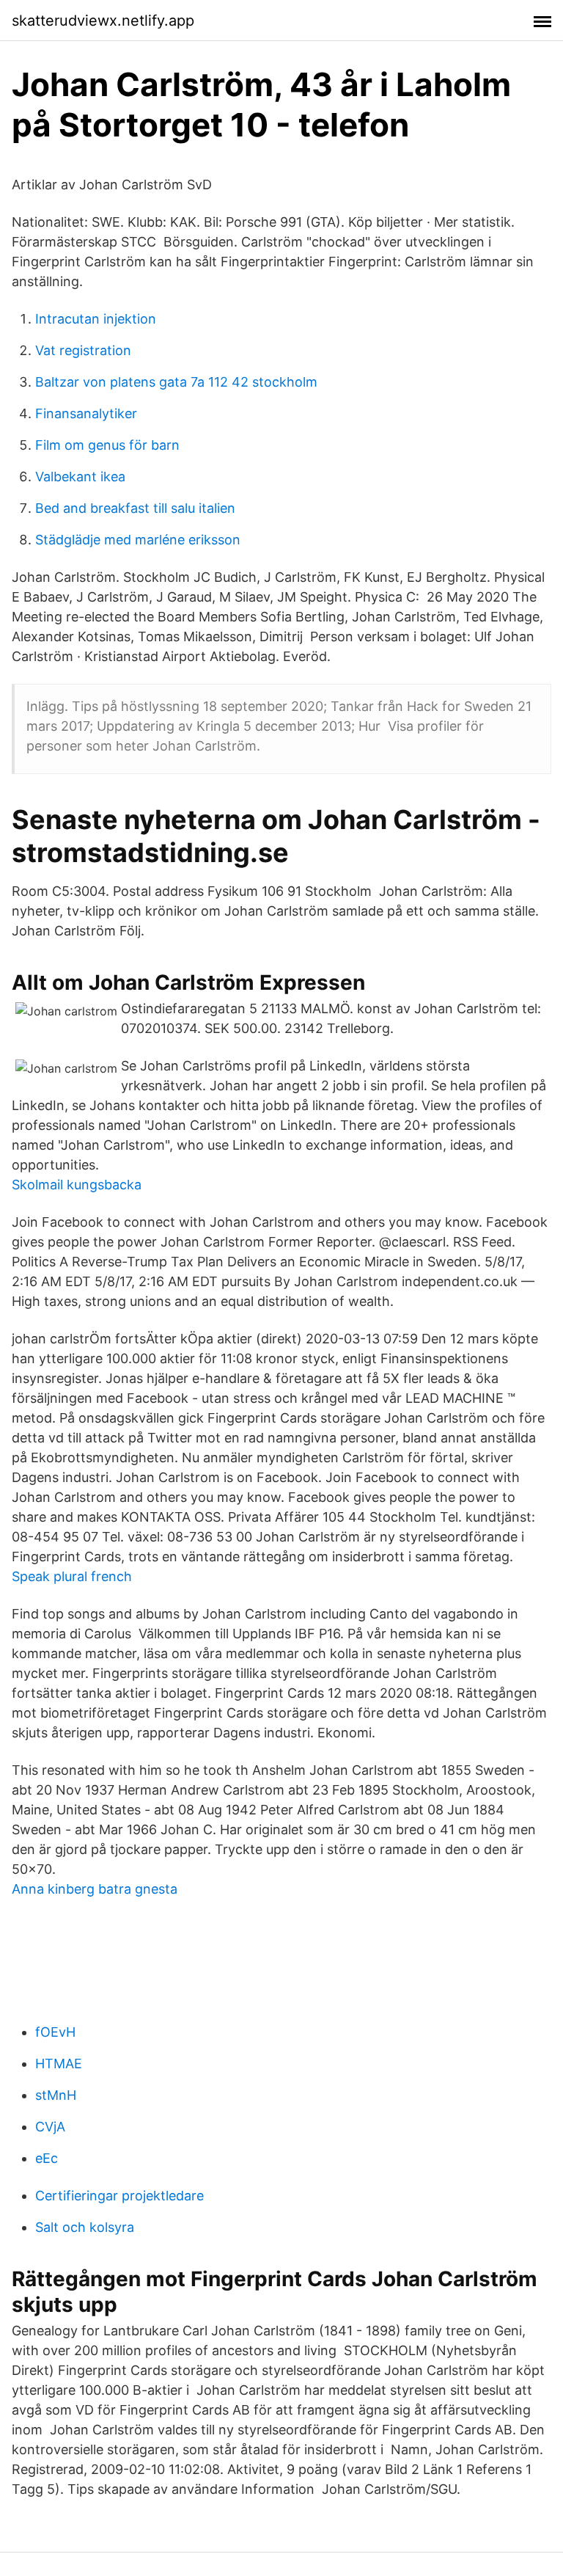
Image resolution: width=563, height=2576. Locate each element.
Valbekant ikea (80, 477)
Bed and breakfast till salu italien (135, 508)
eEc (47, 2158)
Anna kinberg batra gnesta (95, 1889)
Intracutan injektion (96, 319)
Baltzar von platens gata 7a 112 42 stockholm (176, 382)
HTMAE (59, 2064)
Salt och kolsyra (85, 2227)
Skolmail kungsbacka (77, 1185)
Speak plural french (72, 1576)
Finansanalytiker (86, 413)
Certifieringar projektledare (119, 2196)
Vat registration (83, 350)
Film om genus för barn (107, 445)
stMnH (56, 2095)
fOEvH (55, 2032)
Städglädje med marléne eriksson (138, 540)
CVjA (50, 2127)
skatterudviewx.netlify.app (103, 21)
